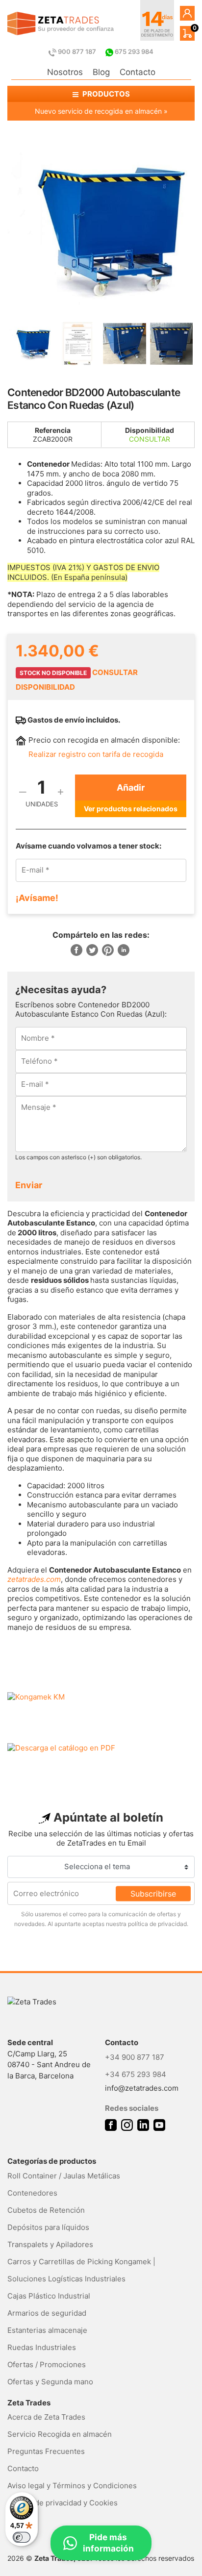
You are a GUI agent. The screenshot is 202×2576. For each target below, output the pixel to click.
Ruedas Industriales (42, 2347)
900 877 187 (77, 51)
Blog (101, 72)
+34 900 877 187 (135, 2057)
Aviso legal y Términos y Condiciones (72, 2486)
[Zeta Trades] (61, 24)
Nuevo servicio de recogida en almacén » (101, 111)
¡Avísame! (37, 898)
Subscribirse (153, 1893)
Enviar (29, 1185)
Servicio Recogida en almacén (60, 2434)
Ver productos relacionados (131, 809)
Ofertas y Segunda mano (50, 2382)
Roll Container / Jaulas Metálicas (64, 2176)
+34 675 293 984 (136, 2074)
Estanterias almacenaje (47, 2330)
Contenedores (32, 2193)
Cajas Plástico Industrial (49, 2296)
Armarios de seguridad (47, 2313)
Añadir (131, 788)
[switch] (22, 2537)
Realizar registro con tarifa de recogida (96, 754)
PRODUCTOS (105, 94)
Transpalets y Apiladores (50, 2244)
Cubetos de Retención (46, 2210)
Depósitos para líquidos (48, 2227)
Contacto (138, 72)
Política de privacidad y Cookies (63, 2503)
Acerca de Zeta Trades (46, 2417)
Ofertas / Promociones (47, 2364)
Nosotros (65, 72)
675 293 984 (133, 51)
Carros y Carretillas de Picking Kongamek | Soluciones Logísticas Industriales (81, 2270)
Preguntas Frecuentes (46, 2451)
